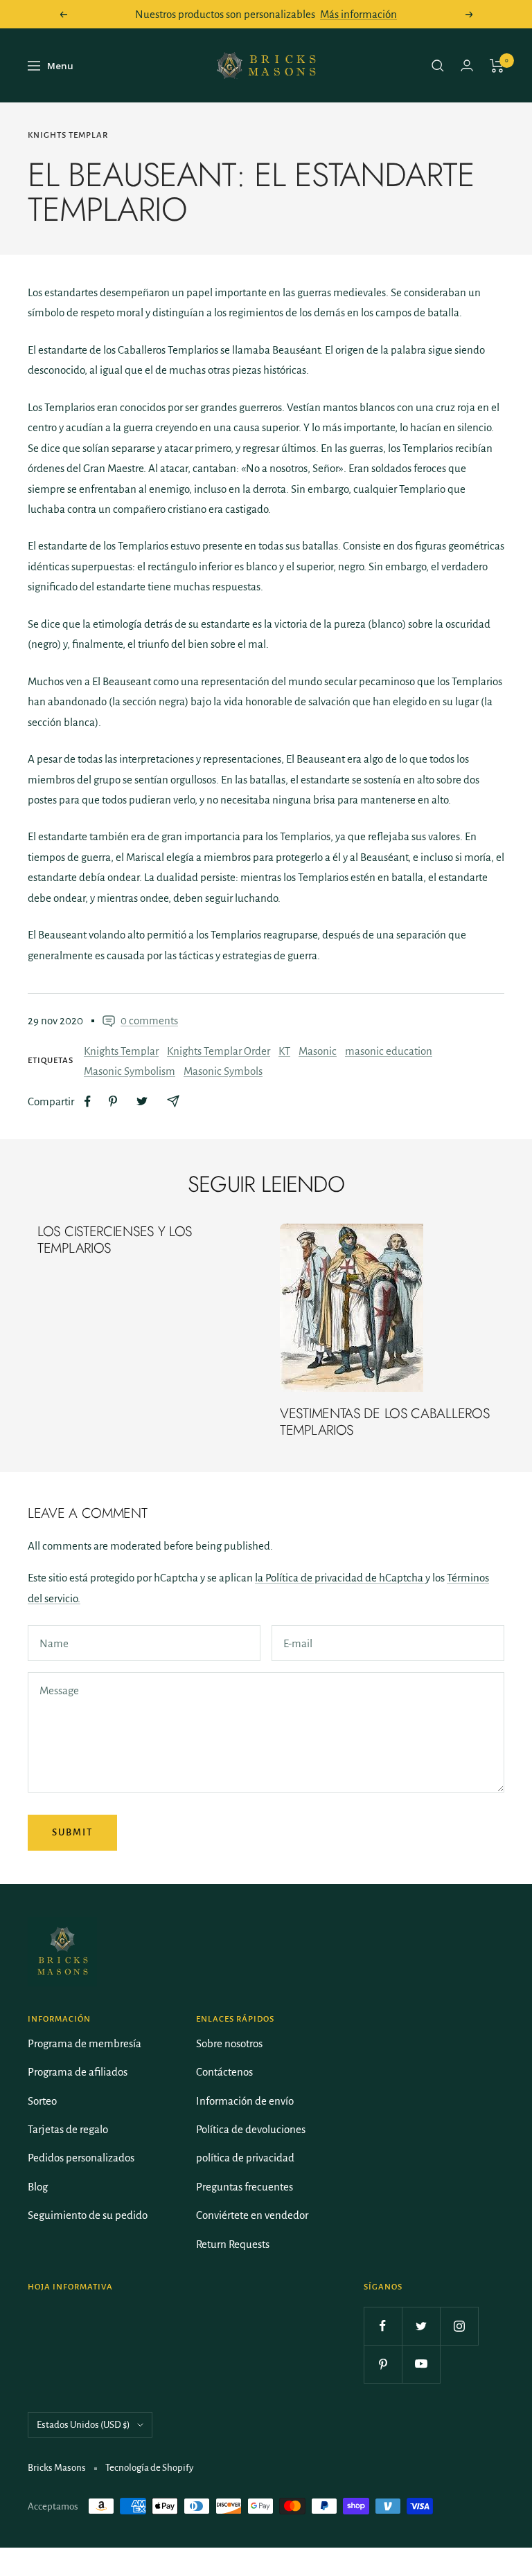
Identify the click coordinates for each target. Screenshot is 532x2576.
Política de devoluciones (251, 2129)
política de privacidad (245, 2158)
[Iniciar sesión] (467, 65)
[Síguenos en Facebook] (383, 2326)
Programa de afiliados (78, 2072)
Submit (72, 1832)
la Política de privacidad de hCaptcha (340, 1578)
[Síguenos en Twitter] (421, 2326)
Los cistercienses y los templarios (115, 1240)
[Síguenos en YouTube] (421, 2364)
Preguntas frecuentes (245, 2187)
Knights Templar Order (219, 1051)
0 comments (149, 1021)
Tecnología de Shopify (149, 2468)
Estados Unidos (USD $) (83, 2425)
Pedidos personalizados (81, 2158)
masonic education (389, 1051)
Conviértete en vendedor (252, 2215)
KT (284, 1051)
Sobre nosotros (229, 2043)
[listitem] (88, 1101)
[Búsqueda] (438, 66)
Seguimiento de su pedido (88, 2215)
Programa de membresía (85, 2043)
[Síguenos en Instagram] (459, 2326)
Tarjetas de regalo (68, 2129)
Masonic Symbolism (130, 1071)
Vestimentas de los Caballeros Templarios (384, 1422)
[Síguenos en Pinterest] (383, 2364)
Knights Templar (68, 135)
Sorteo (42, 2101)
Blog (38, 2187)
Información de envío (245, 2101)
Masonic (318, 1051)
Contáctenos (224, 2072)
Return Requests (233, 2244)
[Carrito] (497, 66)
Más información (358, 14)
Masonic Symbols (223, 1071)
